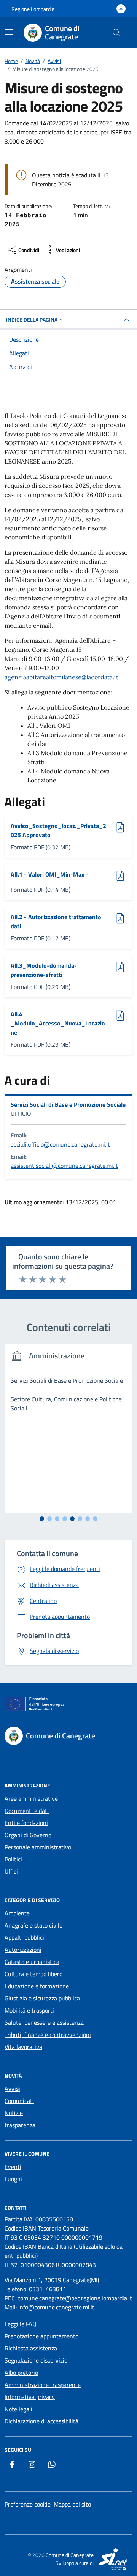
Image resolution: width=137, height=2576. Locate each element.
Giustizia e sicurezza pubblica (42, 1998)
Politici (13, 1859)
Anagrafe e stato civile (33, 1925)
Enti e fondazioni (26, 1823)
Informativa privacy (30, 2397)
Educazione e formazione (37, 1986)
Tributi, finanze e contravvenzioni (48, 2035)
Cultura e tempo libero (33, 1974)
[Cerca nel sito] (116, 33)
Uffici (11, 1871)
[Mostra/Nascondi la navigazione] (9, 32)
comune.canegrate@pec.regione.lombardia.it (75, 2298)
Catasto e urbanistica (32, 1962)
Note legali (18, 2409)
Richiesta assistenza (31, 2348)
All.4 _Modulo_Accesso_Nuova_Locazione (58, 1023)
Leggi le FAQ (21, 2324)
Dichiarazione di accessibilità (41, 2421)
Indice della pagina (32, 319)
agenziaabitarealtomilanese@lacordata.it (61, 677)
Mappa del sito (72, 2504)
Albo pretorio (21, 2373)
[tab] (42, 1519)
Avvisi (12, 2089)
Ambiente (17, 1913)
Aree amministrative (31, 1798)
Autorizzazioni (23, 1950)
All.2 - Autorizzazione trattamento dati (56, 921)
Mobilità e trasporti (29, 2010)
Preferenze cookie (28, 2504)
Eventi (13, 2167)
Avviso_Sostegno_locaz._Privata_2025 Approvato (58, 830)
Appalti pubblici (24, 1937)
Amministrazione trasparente (43, 2385)
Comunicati (19, 2101)
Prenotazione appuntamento (41, 2336)
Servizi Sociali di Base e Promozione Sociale (68, 1104)
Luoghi (13, 2179)
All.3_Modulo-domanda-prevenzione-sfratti (44, 970)
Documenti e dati (27, 1811)
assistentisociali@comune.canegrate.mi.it (64, 1166)
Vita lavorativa (23, 2047)
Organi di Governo (28, 1835)
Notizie (14, 2113)
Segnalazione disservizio (36, 2360)
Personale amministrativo (38, 1847)
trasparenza (20, 2125)
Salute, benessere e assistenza (44, 2022)
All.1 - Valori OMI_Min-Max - (50, 874)
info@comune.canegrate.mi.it (56, 2307)
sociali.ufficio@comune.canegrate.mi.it (60, 1144)
